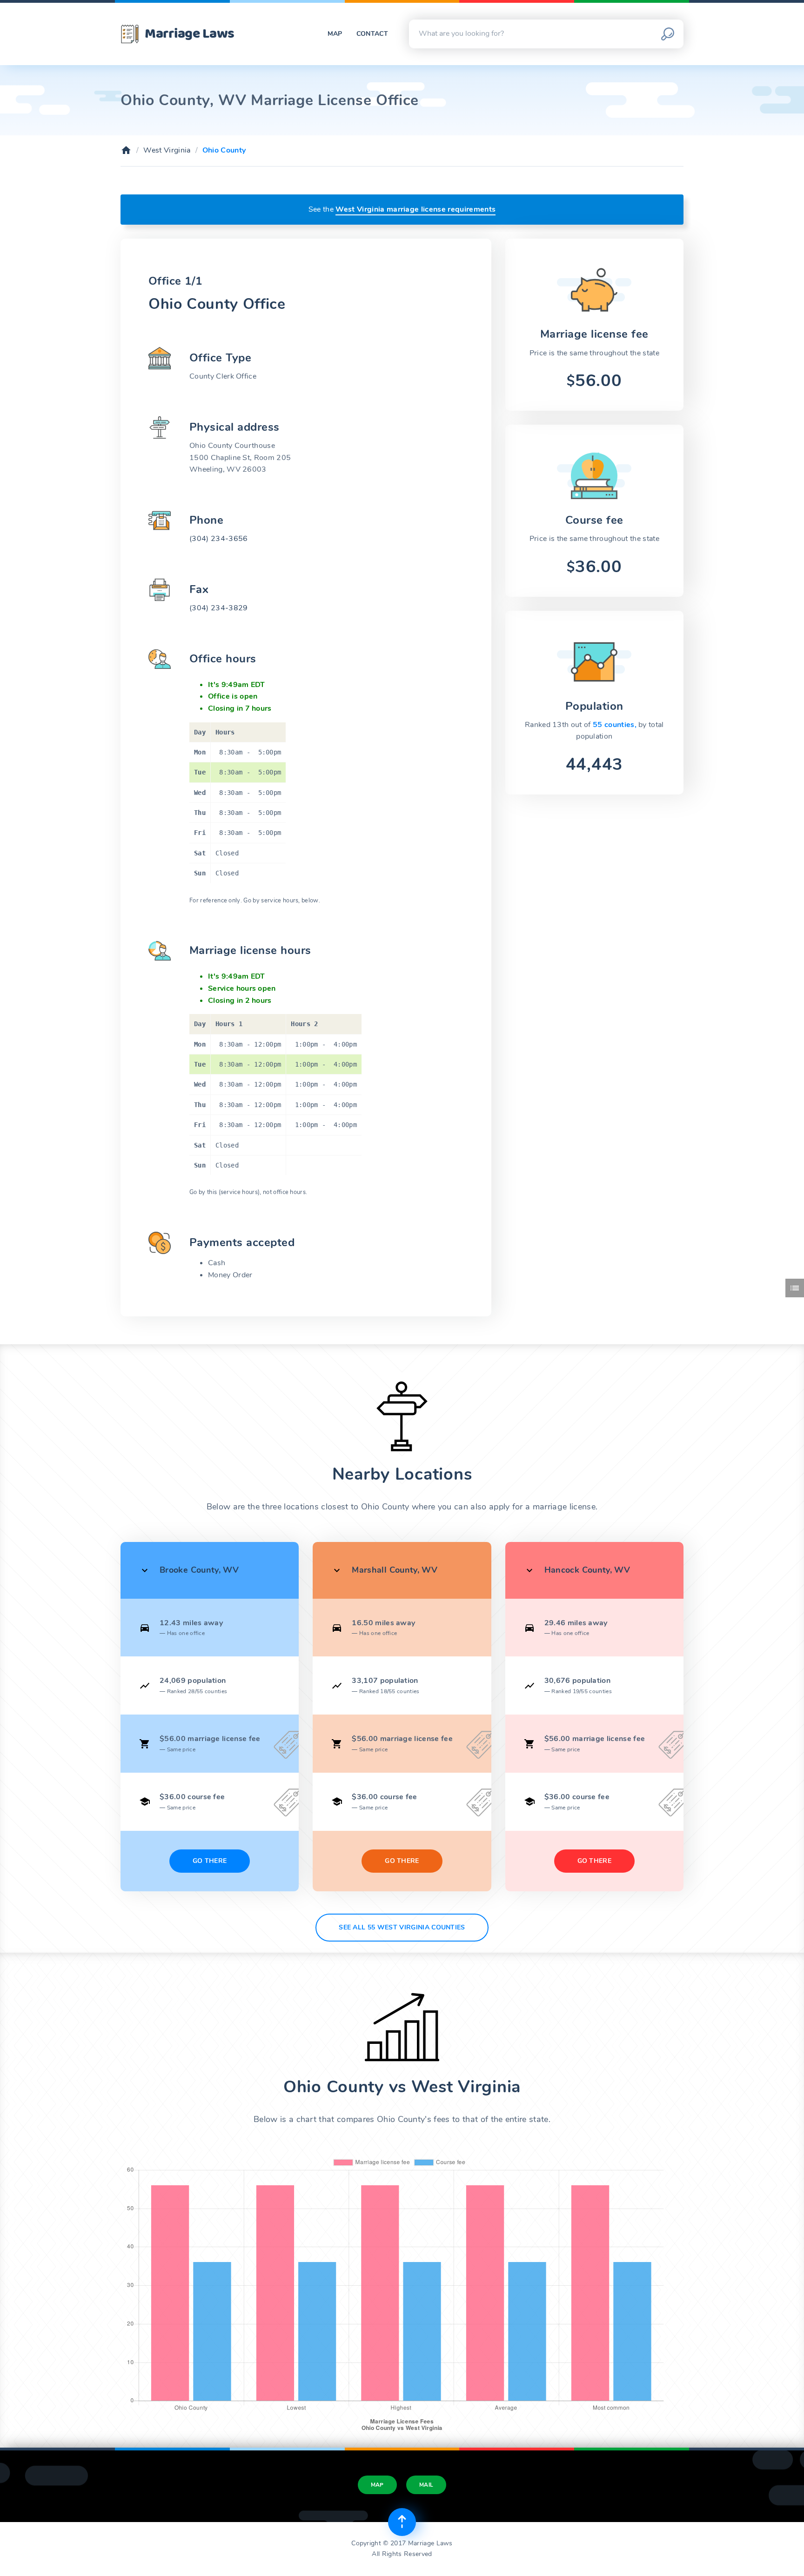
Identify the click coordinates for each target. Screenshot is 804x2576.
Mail (426, 2485)
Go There (210, 1861)
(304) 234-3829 (218, 608)
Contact (372, 34)
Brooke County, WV (199, 1570)
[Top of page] (402, 2522)
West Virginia (167, 150)
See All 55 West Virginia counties (402, 1927)
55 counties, (616, 725)
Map (335, 34)
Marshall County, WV (395, 1570)
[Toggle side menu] (795, 1288)
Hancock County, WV (587, 1570)
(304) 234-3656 (218, 539)
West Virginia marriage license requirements (415, 209)
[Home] (126, 150)
